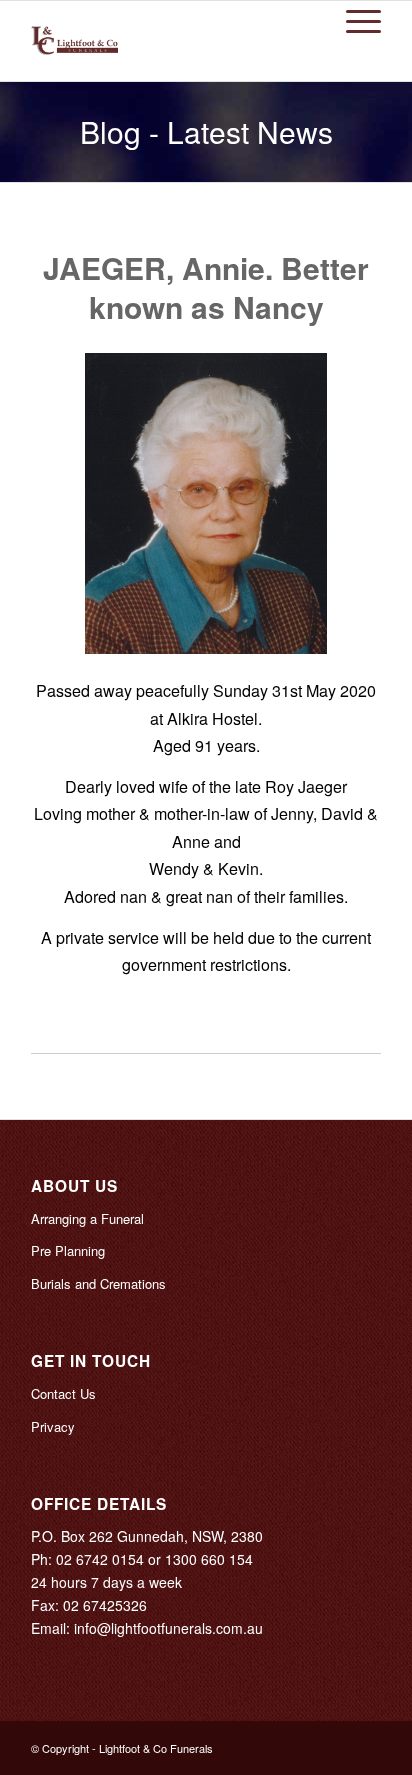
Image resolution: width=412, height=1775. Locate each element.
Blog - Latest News (206, 131)
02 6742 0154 (100, 1559)
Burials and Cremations (98, 1283)
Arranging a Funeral (87, 1218)
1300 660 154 (209, 1559)
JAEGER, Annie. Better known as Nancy (206, 287)
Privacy (53, 1426)
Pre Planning (68, 1250)
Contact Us (63, 1393)
